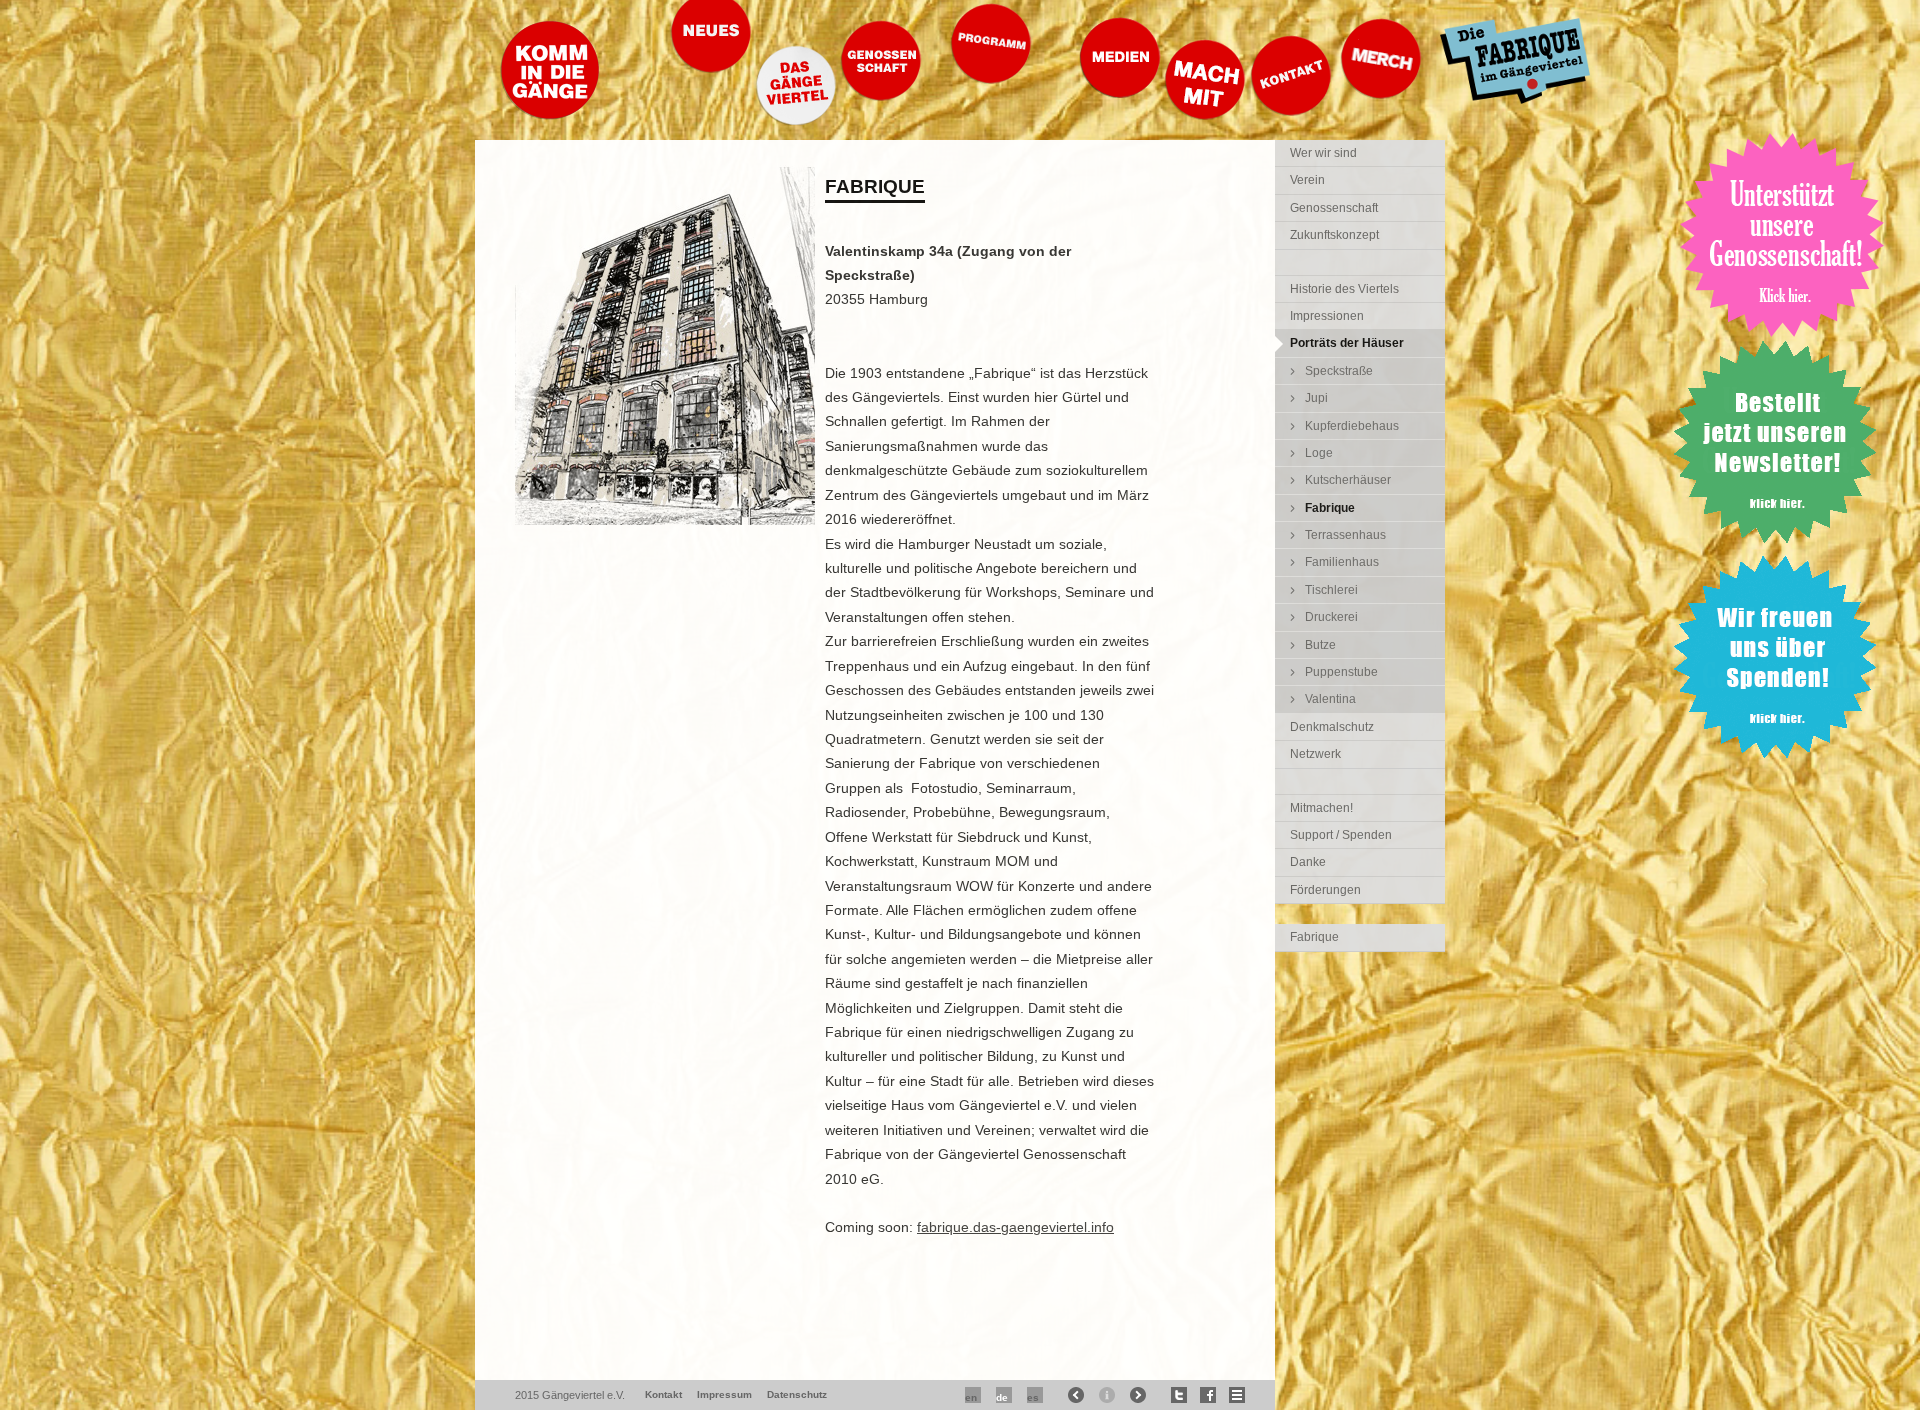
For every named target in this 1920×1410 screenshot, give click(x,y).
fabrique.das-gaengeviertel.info (1015, 1227)
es (1033, 1397)
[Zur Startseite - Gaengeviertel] (550, 114)
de (1002, 1397)
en (971, 1397)
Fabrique (1314, 937)
